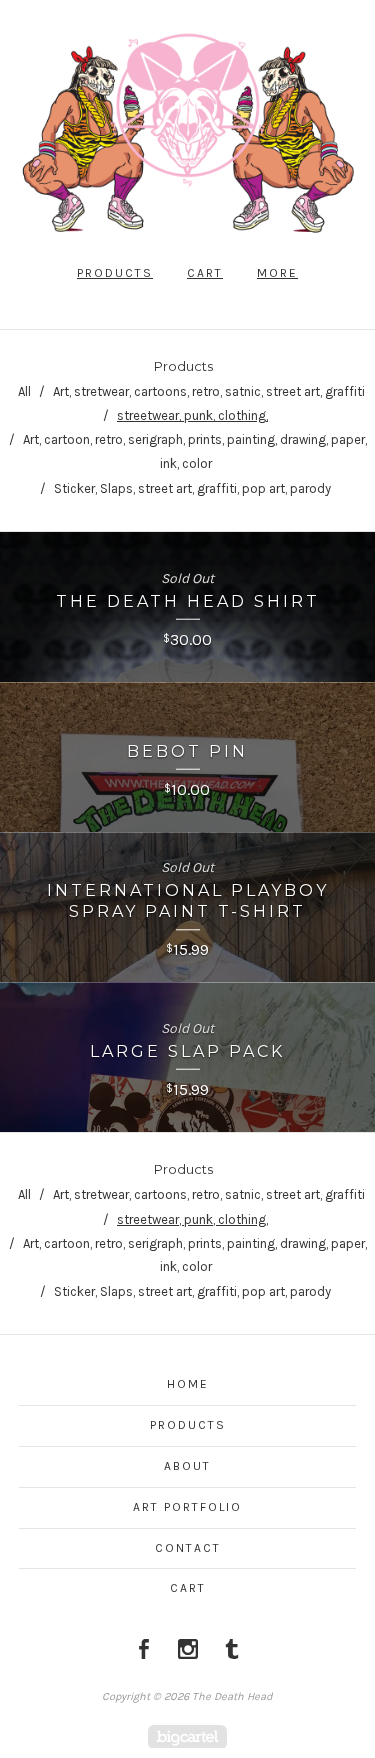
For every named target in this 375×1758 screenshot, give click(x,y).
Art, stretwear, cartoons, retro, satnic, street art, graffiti (209, 391)
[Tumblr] (232, 1649)
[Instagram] (188, 1649)
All (24, 391)
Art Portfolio (187, 1507)
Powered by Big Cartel (187, 1736)
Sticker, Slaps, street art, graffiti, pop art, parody (192, 488)
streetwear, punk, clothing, (192, 415)
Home (188, 1384)
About (187, 1466)
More (277, 273)
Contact (188, 1548)
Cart (205, 273)
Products (115, 273)
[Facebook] (144, 1649)
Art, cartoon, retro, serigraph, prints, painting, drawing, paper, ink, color (195, 451)
